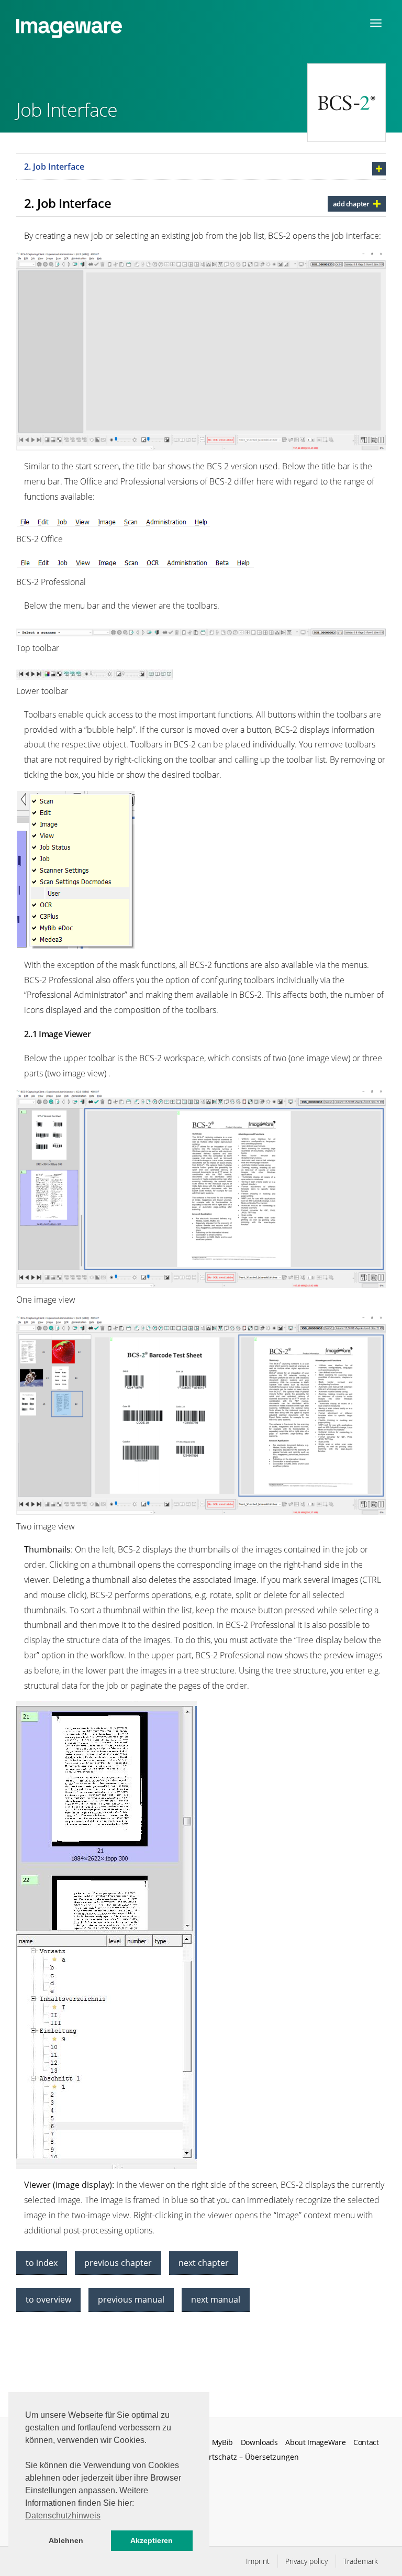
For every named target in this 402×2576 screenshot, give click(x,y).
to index (42, 2263)
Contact (366, 2442)
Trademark (361, 2561)
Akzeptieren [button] (152, 2540)
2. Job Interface (54, 167)
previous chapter (118, 2263)
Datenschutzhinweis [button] (63, 2516)
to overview (48, 2299)
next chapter (204, 2263)
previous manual (131, 2299)
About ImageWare (315, 2442)
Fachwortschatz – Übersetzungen (241, 2457)
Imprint (258, 2561)
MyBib (222, 2442)
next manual (216, 2299)
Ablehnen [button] (66, 2540)
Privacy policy (306, 2561)
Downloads (259, 2442)
